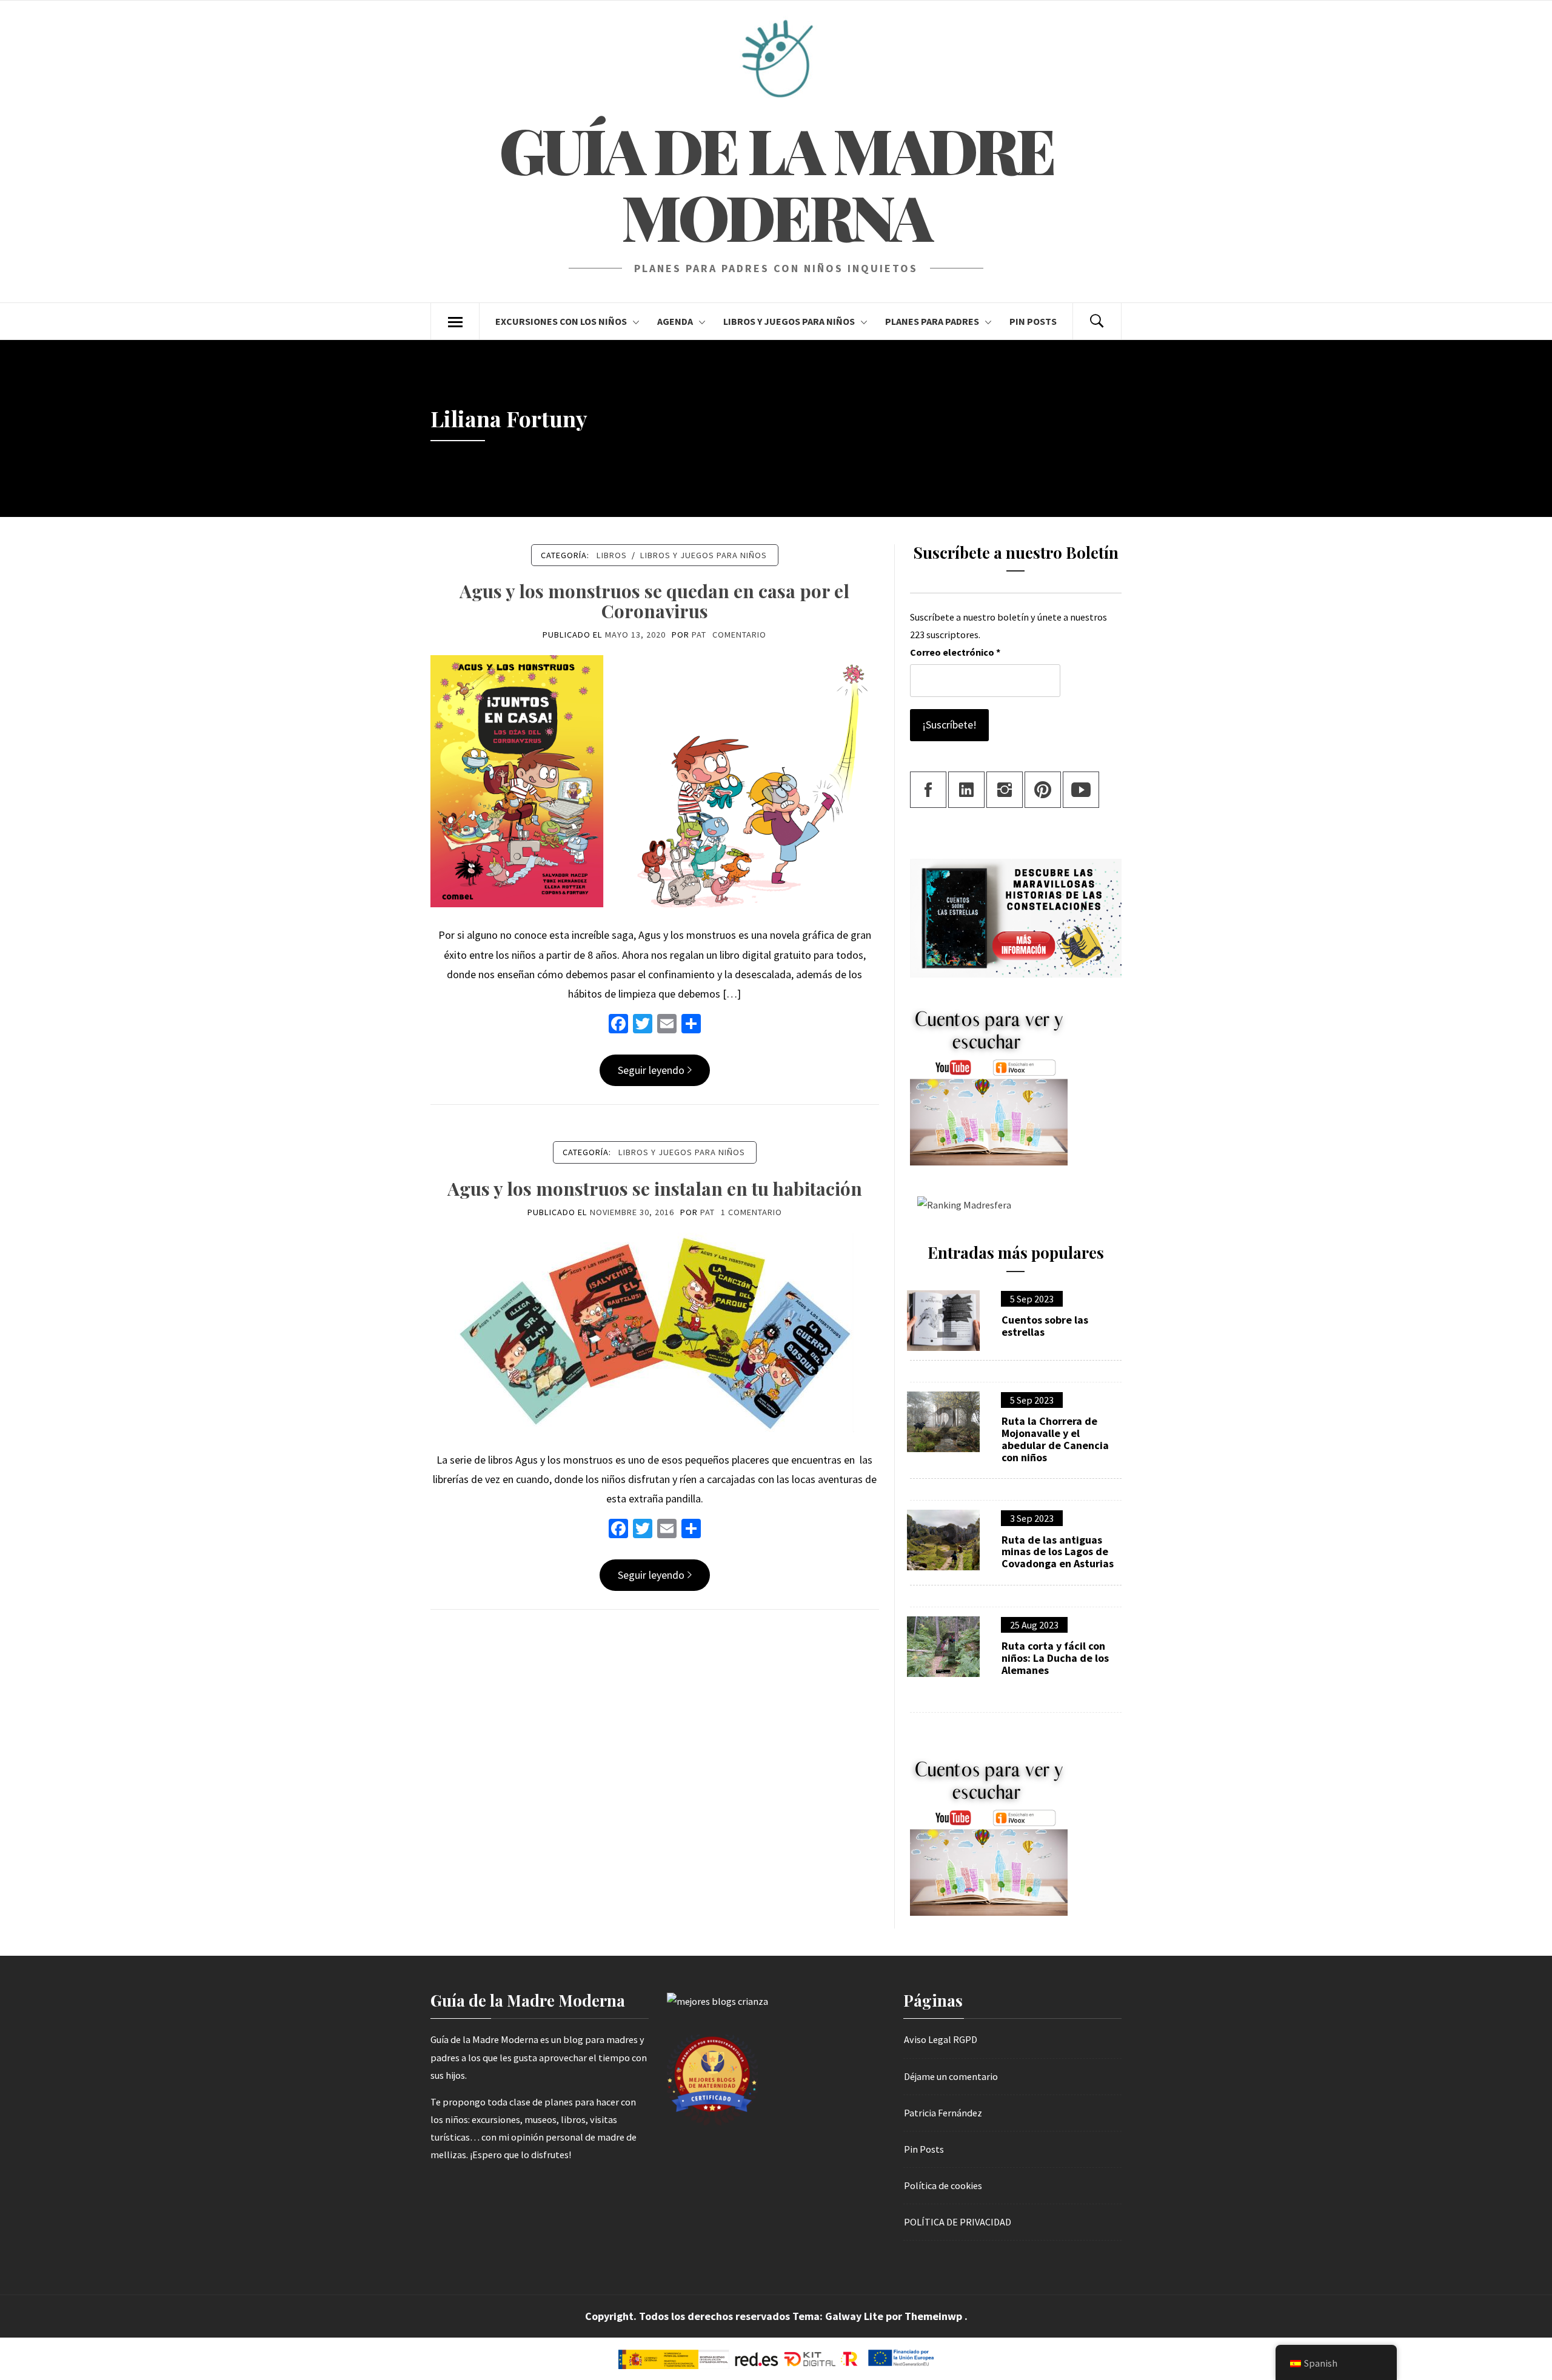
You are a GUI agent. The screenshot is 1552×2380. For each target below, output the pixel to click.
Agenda (675, 321)
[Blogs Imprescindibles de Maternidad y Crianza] (717, 2001)
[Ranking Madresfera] (961, 1204)
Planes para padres (932, 321)
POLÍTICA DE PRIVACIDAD (958, 2222)
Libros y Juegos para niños (704, 555)
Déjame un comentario (951, 2076)
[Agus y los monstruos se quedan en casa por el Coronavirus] (655, 780)
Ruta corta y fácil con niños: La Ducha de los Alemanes (1055, 1658)
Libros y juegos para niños (789, 321)
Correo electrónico (955, 652)
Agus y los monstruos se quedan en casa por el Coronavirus (654, 601)
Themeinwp (935, 2316)
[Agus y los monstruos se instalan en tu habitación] (655, 1331)
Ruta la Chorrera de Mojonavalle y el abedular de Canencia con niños (1055, 1439)
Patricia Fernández (943, 2113)
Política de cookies (943, 2185)
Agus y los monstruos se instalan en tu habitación (655, 1188)
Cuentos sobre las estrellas (1045, 1326)
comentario (739, 635)
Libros (612, 555)
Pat (699, 635)
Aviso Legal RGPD (941, 2039)
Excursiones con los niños (561, 321)
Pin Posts (1033, 321)
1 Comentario (751, 1212)
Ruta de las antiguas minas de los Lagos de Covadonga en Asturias (1058, 1552)
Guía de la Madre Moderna (776, 183)
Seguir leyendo (651, 1070)
